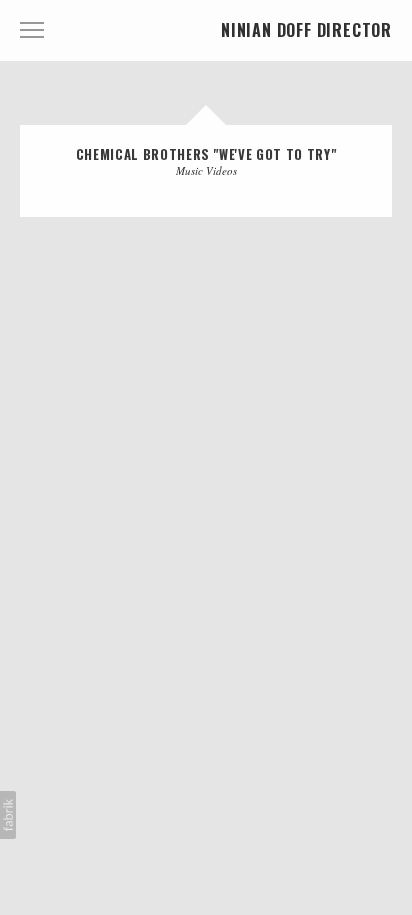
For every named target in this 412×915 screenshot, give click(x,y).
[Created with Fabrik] (8, 815)
